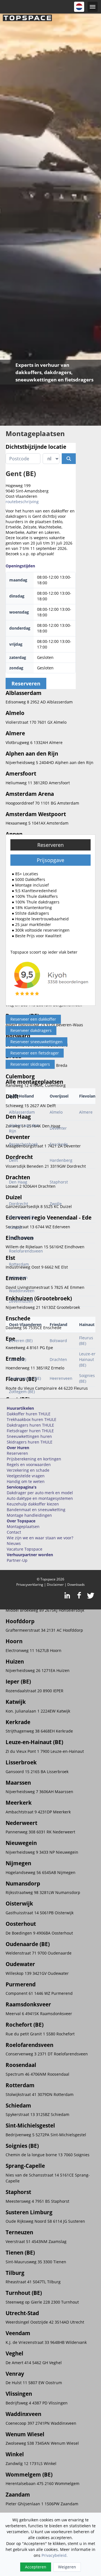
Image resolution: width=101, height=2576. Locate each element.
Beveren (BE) (21, 1341)
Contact (14, 1532)
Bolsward (58, 1341)
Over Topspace (21, 1521)
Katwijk (16, 1227)
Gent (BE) (18, 1359)
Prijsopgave (50, 860)
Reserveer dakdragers (31, 1030)
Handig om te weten (26, 1481)
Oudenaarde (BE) (25, 1378)
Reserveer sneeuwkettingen (36, 1042)
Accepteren (36, 2567)
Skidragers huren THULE (30, 1442)
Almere (86, 1112)
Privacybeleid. (55, 2555)
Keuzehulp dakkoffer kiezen (33, 1504)
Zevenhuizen (21, 1301)
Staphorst (59, 1182)
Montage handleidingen (29, 1515)
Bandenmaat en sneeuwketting (36, 1510)
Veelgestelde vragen (26, 1476)
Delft (13, 1160)
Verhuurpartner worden (30, 1555)
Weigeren (67, 2567)
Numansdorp (21, 1238)
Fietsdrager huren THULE (30, 1431)
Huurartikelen (20, 1408)
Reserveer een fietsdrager (35, 1053)
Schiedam (18, 1277)
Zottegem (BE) (22, 1392)
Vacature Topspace (25, 1549)
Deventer (58, 1128)
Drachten (58, 1359)
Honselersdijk (22, 1217)
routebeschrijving (22, 502)
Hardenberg (61, 1160)
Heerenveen (61, 1378)
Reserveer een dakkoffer (33, 1019)
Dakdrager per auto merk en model (40, 1493)
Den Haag (18, 1182)
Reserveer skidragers (30, 1064)
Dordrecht (19, 1204)
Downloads (76, 1585)
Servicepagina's (22, 1487)
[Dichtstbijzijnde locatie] (69, 459)
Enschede (59, 1144)
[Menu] (93, 7)
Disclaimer (55, 1585)
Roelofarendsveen (26, 1251)
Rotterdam (19, 1264)
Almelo (56, 1112)
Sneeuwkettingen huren (29, 1436)
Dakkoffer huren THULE (29, 1414)
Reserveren (50, 845)
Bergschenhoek (23, 1144)
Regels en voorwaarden (29, 1464)
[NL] (79, 7)
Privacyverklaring (30, 1585)
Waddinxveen (22, 1291)
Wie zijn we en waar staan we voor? (40, 1538)
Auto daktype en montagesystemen (40, 1498)
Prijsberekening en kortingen (34, 1459)
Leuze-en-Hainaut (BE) (88, 1359)
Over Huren (18, 1448)
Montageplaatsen (23, 1526)
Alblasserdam (22, 1112)
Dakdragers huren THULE (30, 1425)
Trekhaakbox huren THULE (32, 1419)
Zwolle (56, 1204)
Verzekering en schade (28, 1470)
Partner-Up (17, 1560)
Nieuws (14, 1543)
